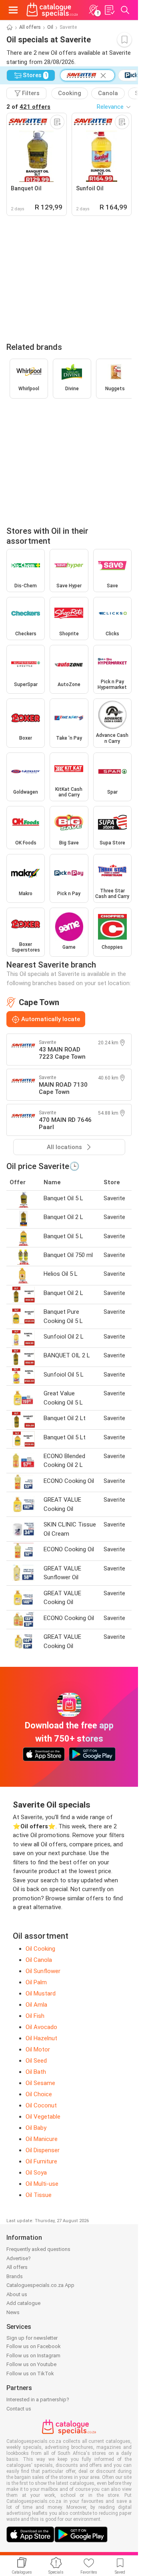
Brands (15, 2276)
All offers (30, 27)
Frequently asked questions (38, 2249)
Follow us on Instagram (33, 2356)
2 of (28, 107)
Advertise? (19, 2258)
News (13, 2312)
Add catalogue (23, 2303)
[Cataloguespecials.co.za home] (52, 10)
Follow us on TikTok (30, 2373)
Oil (50, 27)
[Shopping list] (109, 10)
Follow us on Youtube (31, 2364)
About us (17, 2294)
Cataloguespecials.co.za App (40, 2285)
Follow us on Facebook (34, 2346)
